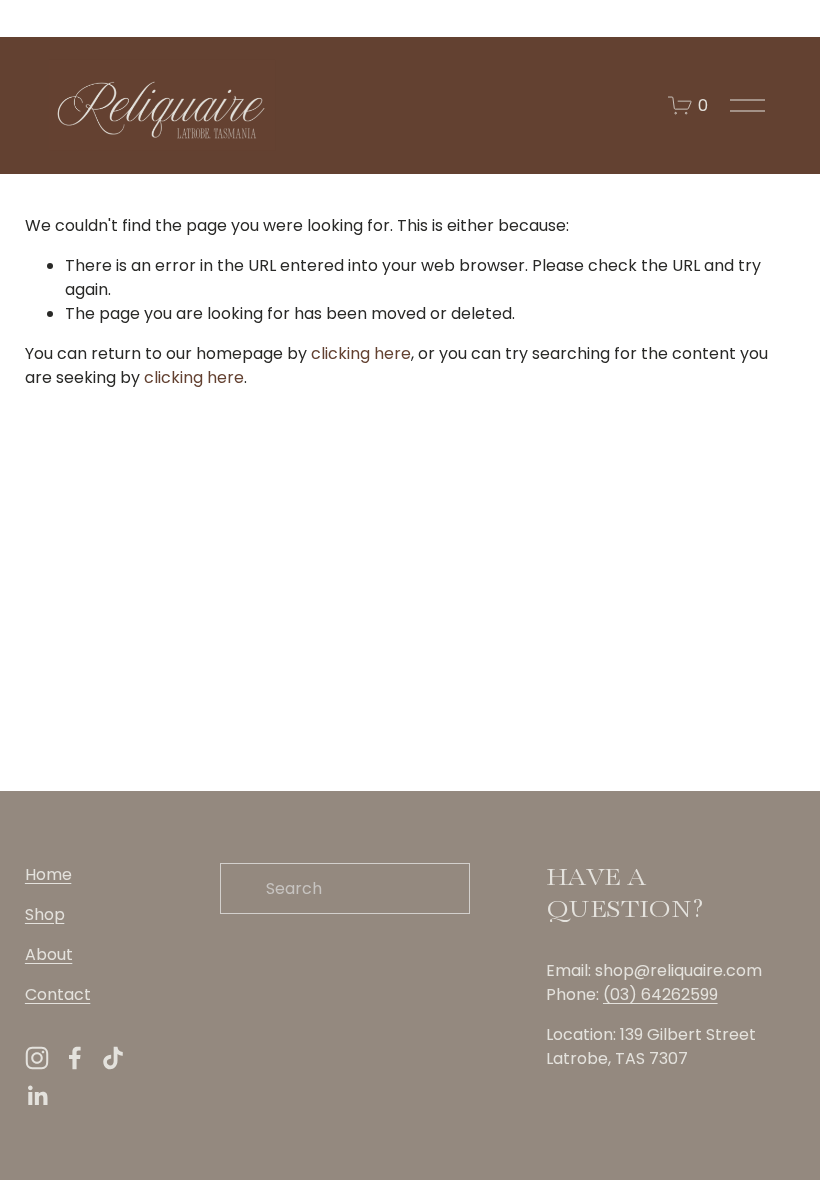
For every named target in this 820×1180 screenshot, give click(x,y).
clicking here (361, 353)
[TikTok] (113, 1058)
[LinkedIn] (37, 1096)
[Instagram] (37, 1058)
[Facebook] (75, 1058)
